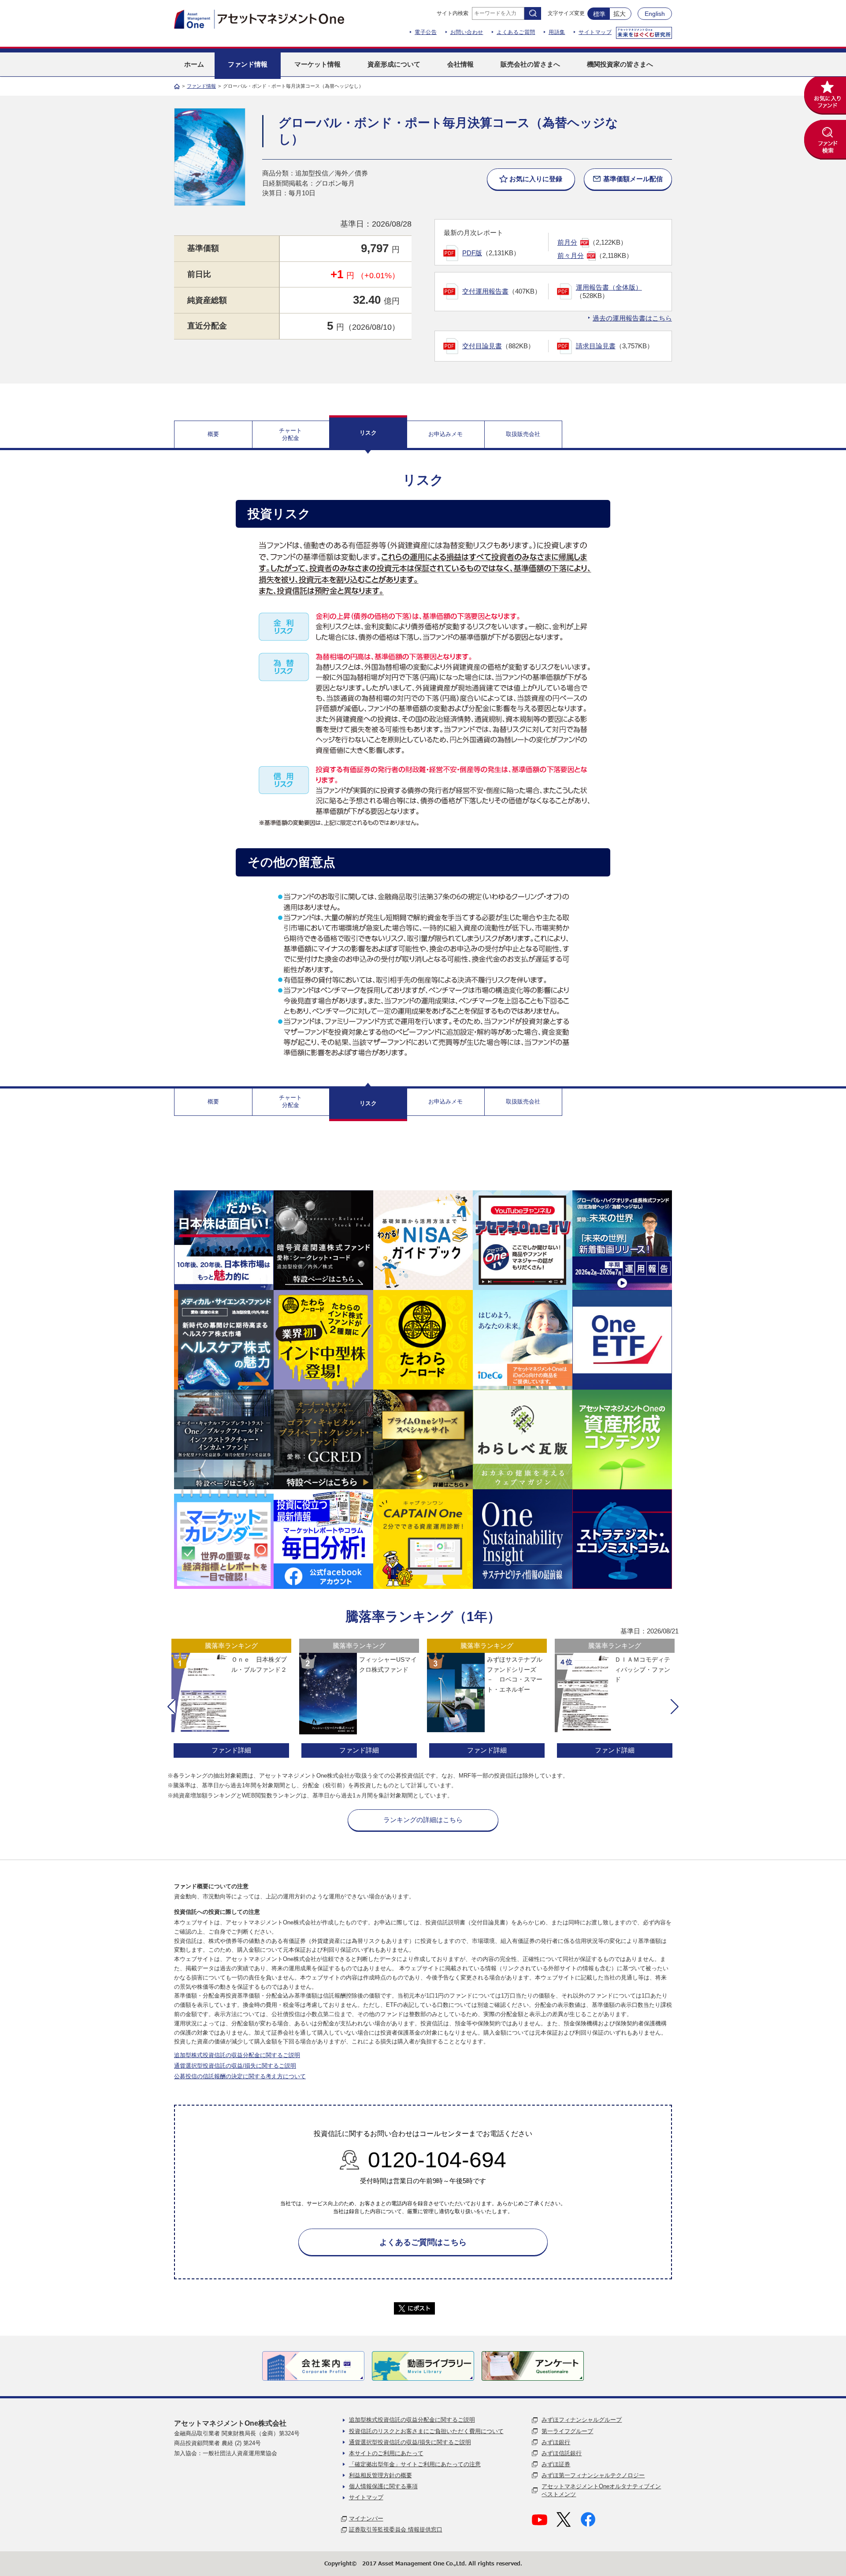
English (655, 14)
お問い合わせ (467, 32)
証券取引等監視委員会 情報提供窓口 (396, 2529)
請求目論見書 (596, 346)
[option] (231, 1699)
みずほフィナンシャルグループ (582, 2420)
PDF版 (472, 253)
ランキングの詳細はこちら (423, 1820)
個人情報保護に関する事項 (383, 2486)
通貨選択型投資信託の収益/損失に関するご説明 (235, 2066)
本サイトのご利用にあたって (386, 2453)
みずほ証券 (556, 2464)
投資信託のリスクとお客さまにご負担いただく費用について (426, 2431)
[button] (171, 1707)
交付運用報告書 (485, 291)
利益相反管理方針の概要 (380, 2475)
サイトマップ (595, 32)
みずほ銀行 (556, 2442)
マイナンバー (366, 2518)
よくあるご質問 (516, 32)
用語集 (557, 32)
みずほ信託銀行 (562, 2453)
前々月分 (571, 255)
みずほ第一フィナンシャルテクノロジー (593, 2475)
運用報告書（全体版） (609, 287)
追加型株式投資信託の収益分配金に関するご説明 (237, 2055)
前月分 (567, 242)
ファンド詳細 (231, 1750)
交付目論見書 (482, 346)
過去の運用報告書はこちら (632, 318)
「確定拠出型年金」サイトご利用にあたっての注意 (415, 2464)
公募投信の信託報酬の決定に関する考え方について (240, 2076)
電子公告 (426, 32)
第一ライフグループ (567, 2431)
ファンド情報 (201, 86)
